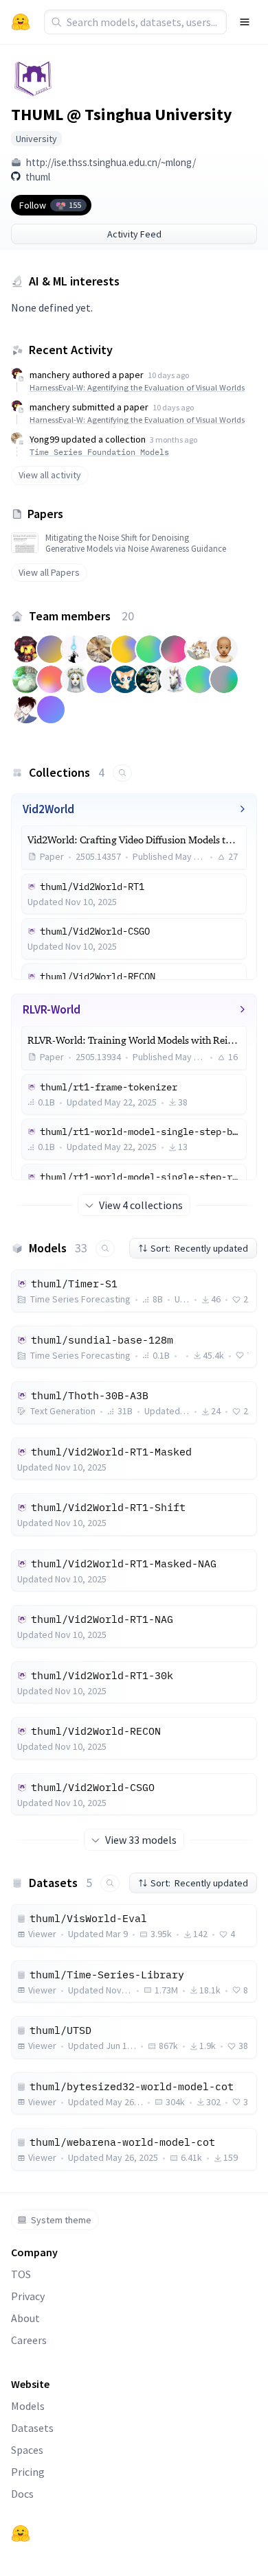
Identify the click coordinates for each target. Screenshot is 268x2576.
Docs (22, 2494)
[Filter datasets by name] (110, 1883)
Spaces (27, 2450)
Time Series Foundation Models (99, 452)
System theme (61, 2220)
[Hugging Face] (21, 2533)
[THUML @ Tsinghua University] (33, 78)
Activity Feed (134, 234)
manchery (50, 375)
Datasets (32, 2428)
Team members (81, 616)
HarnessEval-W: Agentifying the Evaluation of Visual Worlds (137, 387)
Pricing (28, 2472)
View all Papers (49, 572)
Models (28, 2406)
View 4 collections (141, 1205)
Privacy (28, 2296)
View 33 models (141, 1840)
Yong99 (44, 439)
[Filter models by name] (105, 1249)
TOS (21, 2274)
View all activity (50, 475)
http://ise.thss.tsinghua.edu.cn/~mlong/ (111, 162)
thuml (38, 177)
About (25, 2318)
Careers (29, 2340)
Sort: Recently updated (199, 1248)
